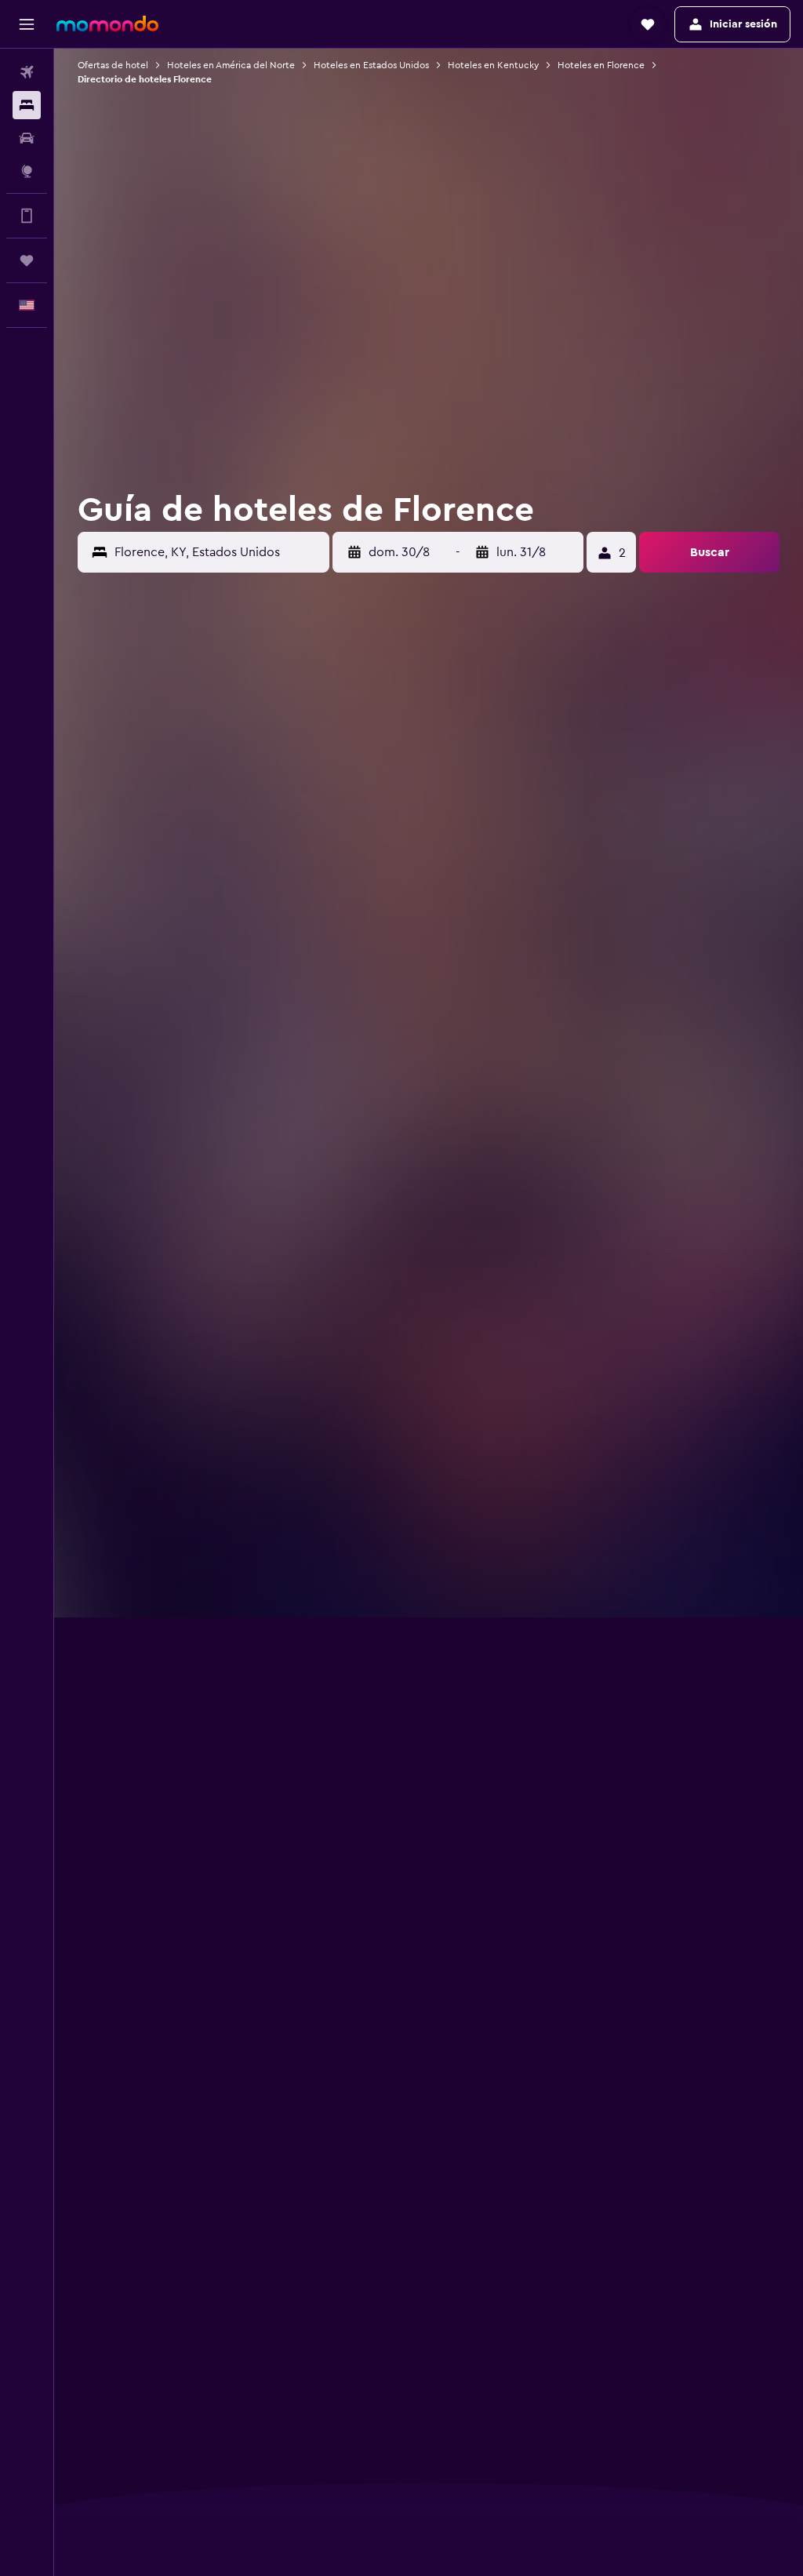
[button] (27, 24)
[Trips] (27, 260)
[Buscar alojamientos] (27, 105)
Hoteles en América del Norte (231, 65)
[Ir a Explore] (27, 171)
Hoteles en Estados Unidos (371, 65)
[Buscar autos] (27, 138)
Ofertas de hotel (113, 65)
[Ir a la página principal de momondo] (107, 24)
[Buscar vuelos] (27, 72)
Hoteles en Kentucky (493, 65)
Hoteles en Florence (601, 65)
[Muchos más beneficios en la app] (27, 216)
